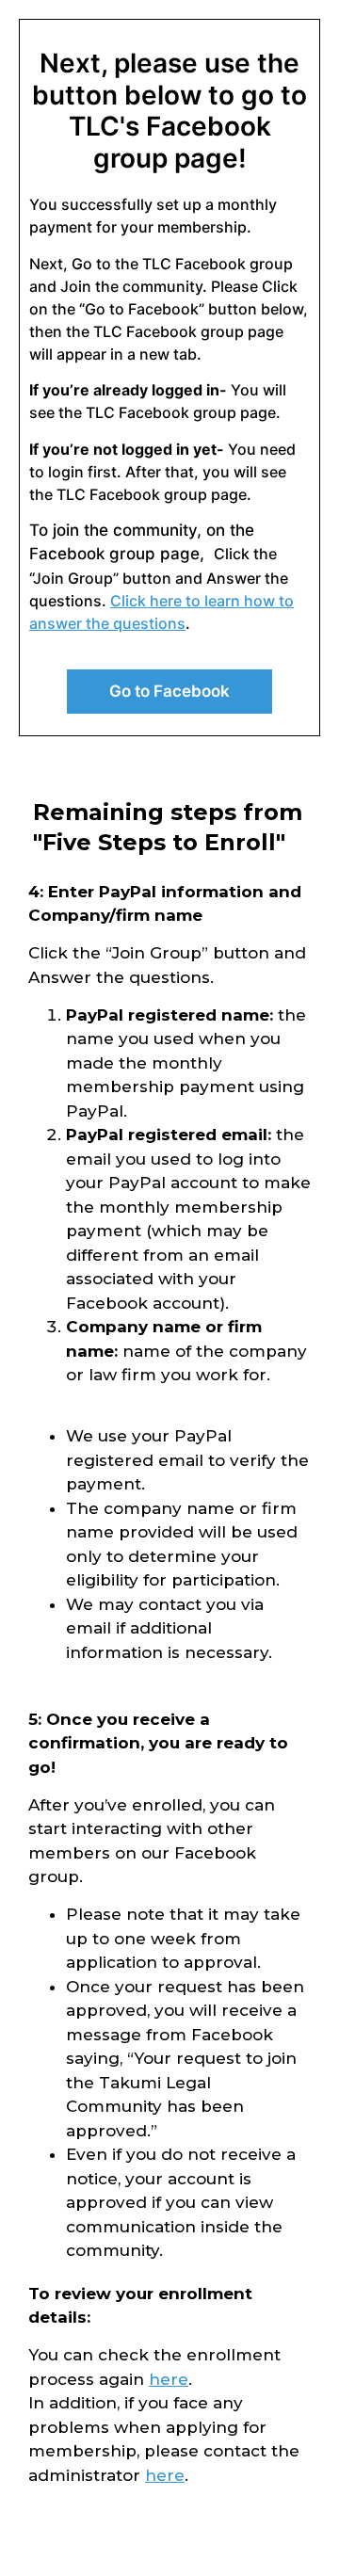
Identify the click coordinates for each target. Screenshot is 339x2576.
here (169, 2379)
